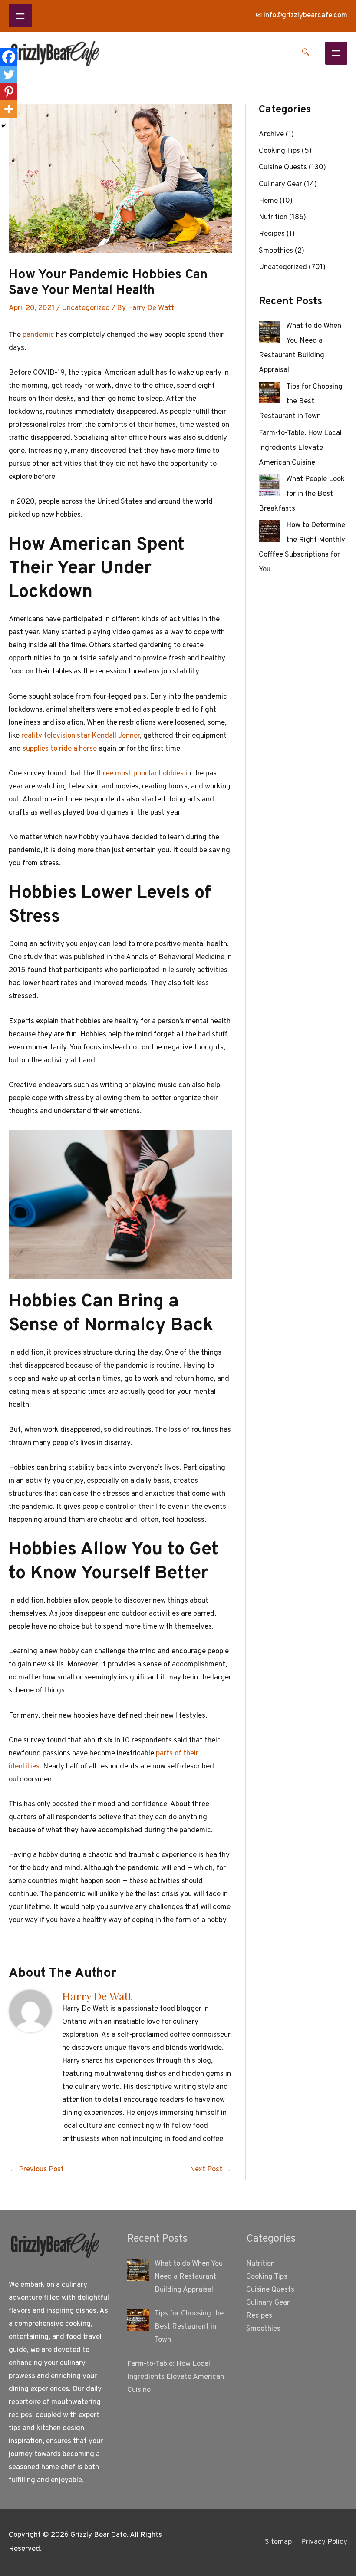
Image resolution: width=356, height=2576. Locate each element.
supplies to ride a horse (60, 749)
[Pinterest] (9, 92)
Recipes (272, 234)
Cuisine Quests (283, 168)
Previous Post (37, 2170)
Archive (271, 135)
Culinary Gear (280, 185)
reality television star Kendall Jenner (81, 736)
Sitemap (278, 2542)
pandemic (38, 335)
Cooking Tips (279, 151)
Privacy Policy (324, 2542)
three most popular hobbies (140, 774)
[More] (9, 109)
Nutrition (273, 218)
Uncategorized (86, 308)
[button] (306, 53)
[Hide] (3, 126)
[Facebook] (9, 57)
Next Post (211, 2170)
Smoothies (276, 251)
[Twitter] (9, 74)
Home (268, 201)
